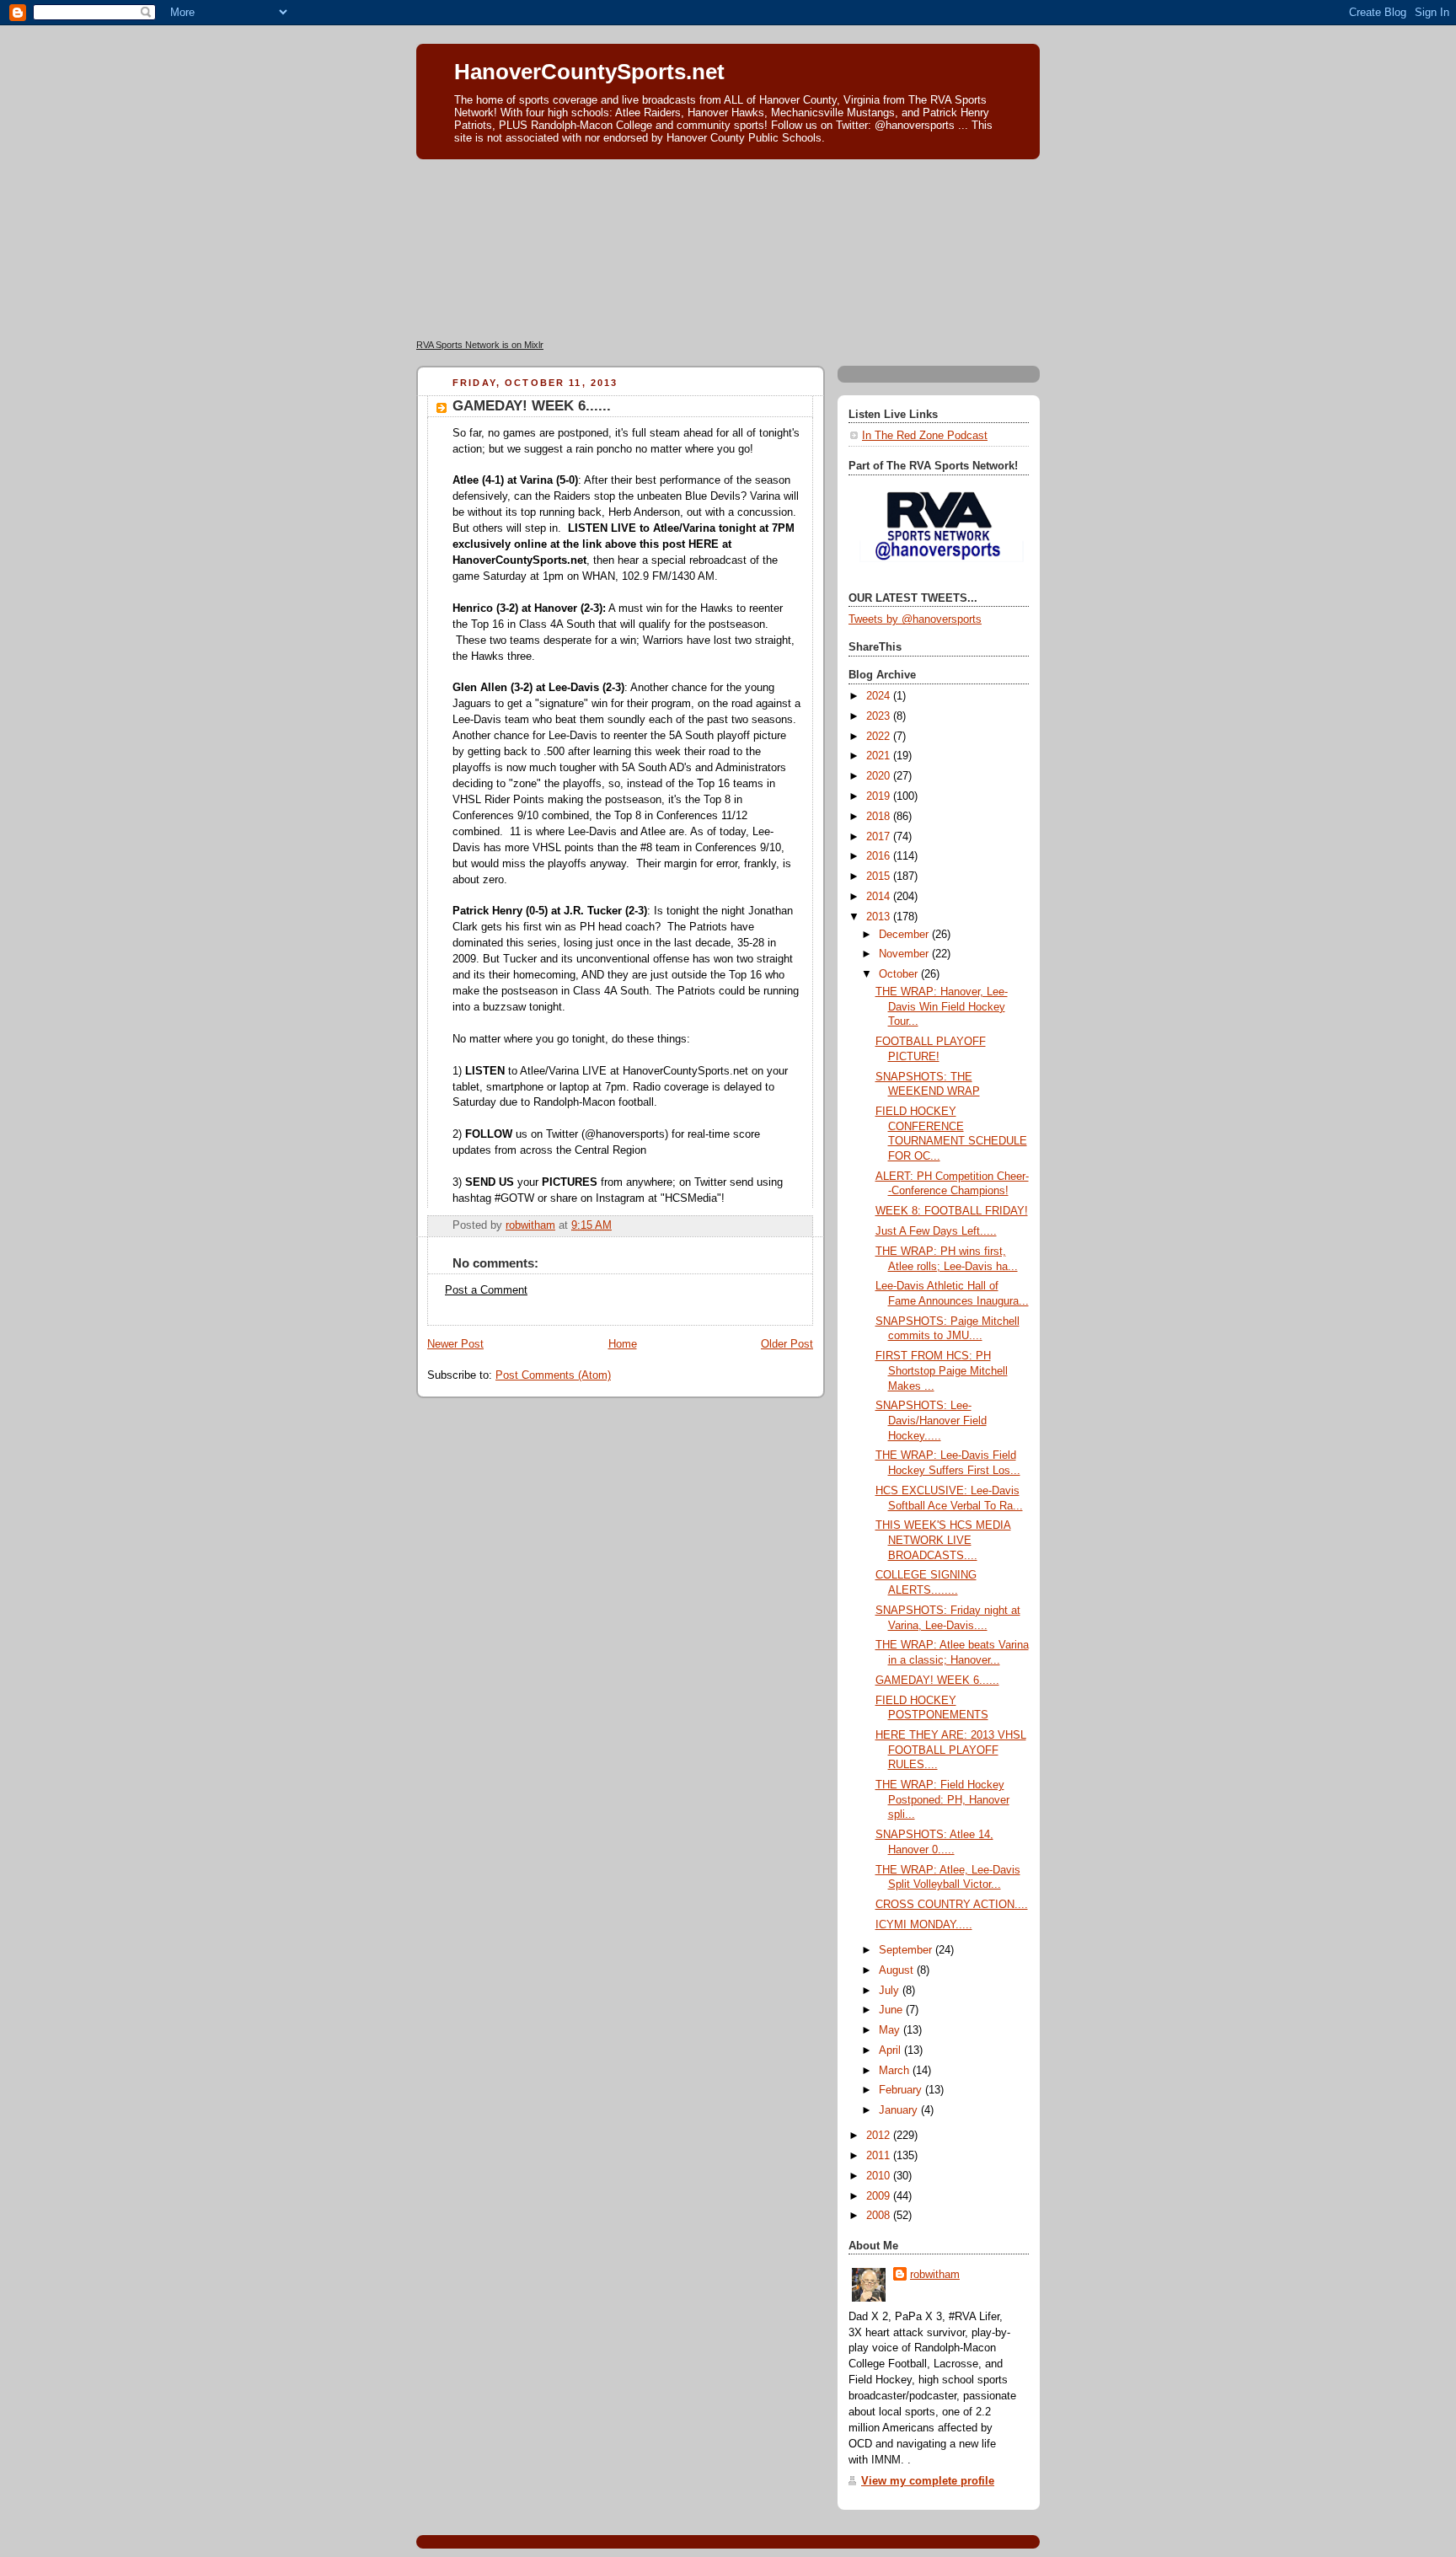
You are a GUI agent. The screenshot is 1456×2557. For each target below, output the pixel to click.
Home (623, 1344)
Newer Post (455, 1344)
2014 (880, 897)
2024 (880, 696)
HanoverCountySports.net (589, 72)
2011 (880, 2156)
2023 (880, 716)
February (902, 2090)
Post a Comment (486, 1290)
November (905, 954)
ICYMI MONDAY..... (924, 1925)
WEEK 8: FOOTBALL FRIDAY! (952, 1211)
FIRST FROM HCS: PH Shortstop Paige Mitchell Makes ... (942, 1371)
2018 (880, 817)
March (896, 2071)
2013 (880, 917)
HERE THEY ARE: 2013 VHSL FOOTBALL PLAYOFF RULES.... (951, 1750)
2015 (880, 876)
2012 (880, 2136)
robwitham (935, 2275)
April (891, 2050)
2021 (880, 756)
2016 (880, 856)
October (900, 974)
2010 (880, 2176)
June (892, 2010)
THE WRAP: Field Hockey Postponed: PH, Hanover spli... (942, 1800)
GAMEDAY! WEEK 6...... (937, 1681)
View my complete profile (928, 2481)
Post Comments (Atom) (553, 1375)
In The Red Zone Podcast (925, 436)
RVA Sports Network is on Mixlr (480, 345)
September (907, 1950)
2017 (880, 837)
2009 (880, 2196)
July (891, 1991)
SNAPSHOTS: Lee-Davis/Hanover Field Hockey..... (931, 1421)
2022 (880, 737)
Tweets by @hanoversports (915, 619)
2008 (880, 2216)
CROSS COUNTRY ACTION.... (952, 1905)
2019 (880, 796)
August (898, 1970)
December (905, 935)
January (900, 2110)
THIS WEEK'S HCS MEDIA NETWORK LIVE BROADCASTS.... (943, 1540)
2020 (880, 776)
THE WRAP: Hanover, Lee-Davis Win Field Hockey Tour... (942, 1007)
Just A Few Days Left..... (936, 1231)
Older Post (787, 1344)
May (891, 2030)
